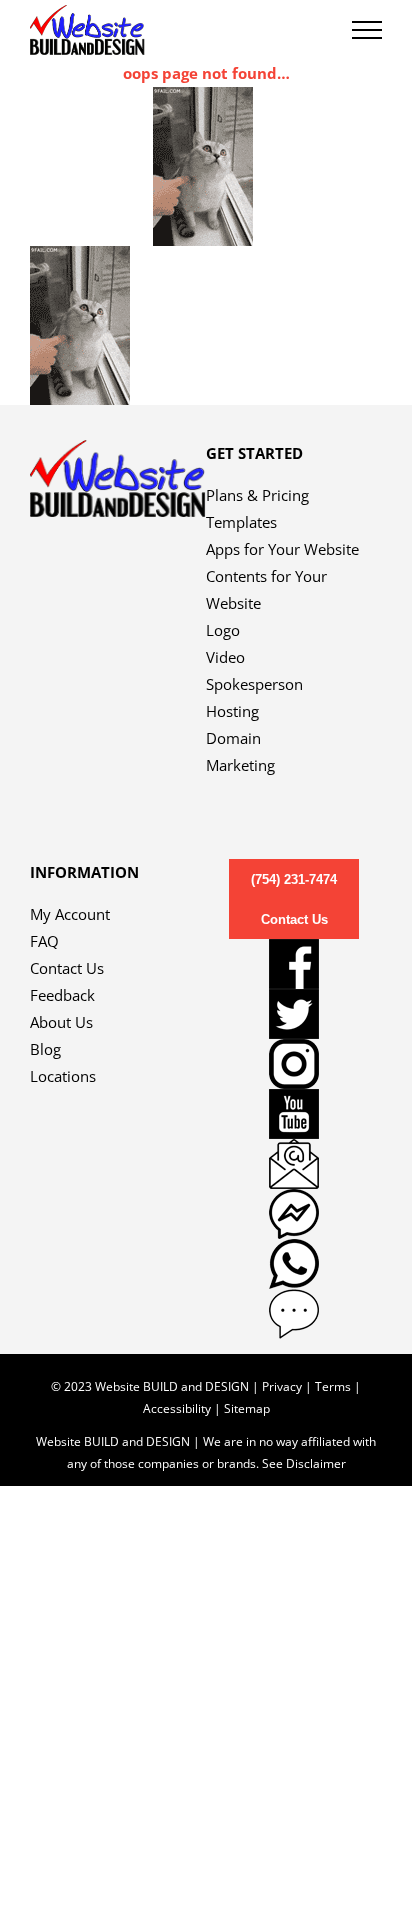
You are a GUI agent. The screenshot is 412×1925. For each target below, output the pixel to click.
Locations (63, 1076)
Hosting (232, 711)
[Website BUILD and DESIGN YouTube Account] (294, 1114)
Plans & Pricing (257, 495)
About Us (61, 1022)
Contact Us (67, 968)
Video (225, 657)
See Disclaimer (304, 1463)
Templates (241, 522)
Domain (233, 738)
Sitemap (247, 1408)
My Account (70, 914)
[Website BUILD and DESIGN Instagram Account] (294, 1064)
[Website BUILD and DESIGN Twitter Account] (294, 1014)
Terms (333, 1386)
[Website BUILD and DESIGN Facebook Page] (294, 964)
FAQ (44, 941)
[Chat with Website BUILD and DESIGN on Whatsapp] (294, 1264)
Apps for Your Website (282, 549)
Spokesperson (254, 684)
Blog (45, 1049)
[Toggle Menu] (367, 30)
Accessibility (177, 1408)
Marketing (240, 765)
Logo (223, 630)
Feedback (62, 995)
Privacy (282, 1386)
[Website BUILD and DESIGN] (118, 453)
